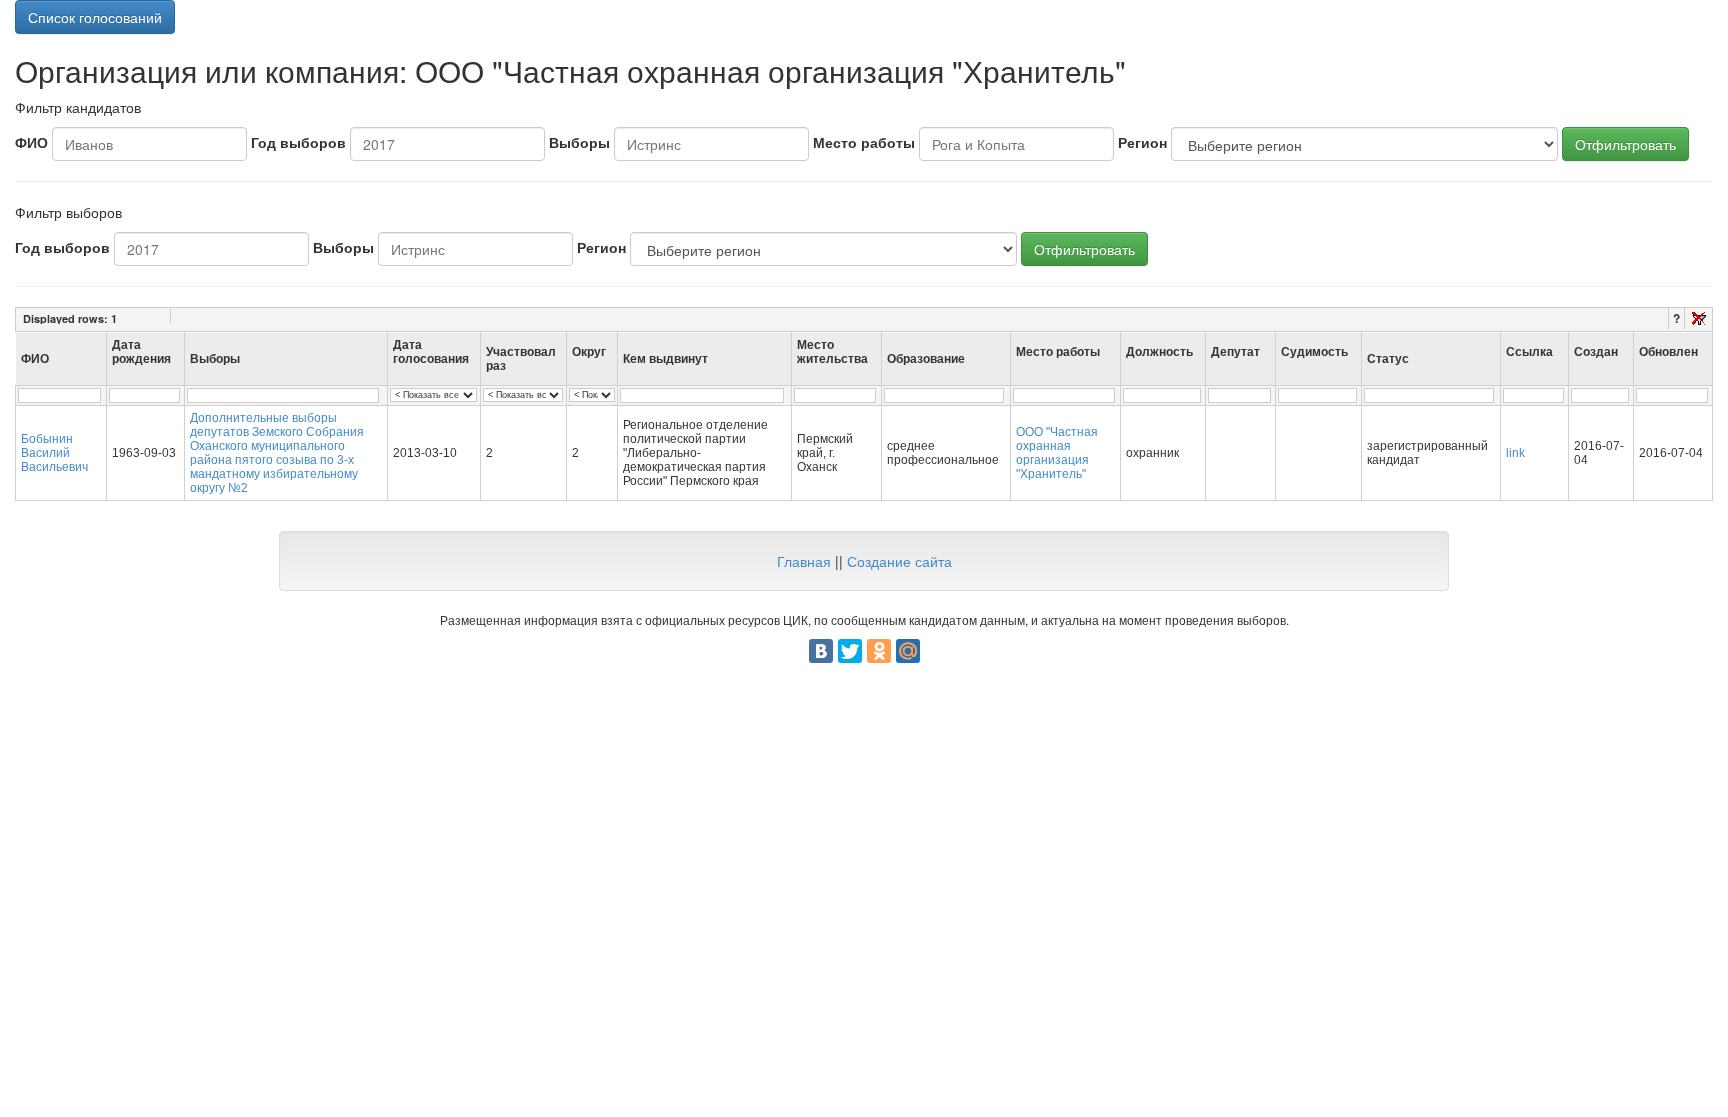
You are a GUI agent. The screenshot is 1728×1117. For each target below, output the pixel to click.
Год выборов (298, 142)
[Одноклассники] (879, 651)
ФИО (31, 142)
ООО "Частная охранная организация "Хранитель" (1057, 453)
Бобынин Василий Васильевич (54, 453)
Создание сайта (899, 561)
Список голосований (95, 17)
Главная (804, 561)
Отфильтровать (1625, 144)
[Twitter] (850, 651)
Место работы (864, 142)
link (1515, 453)
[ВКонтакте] (821, 651)
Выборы (579, 142)
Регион (1142, 142)
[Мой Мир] (908, 651)
